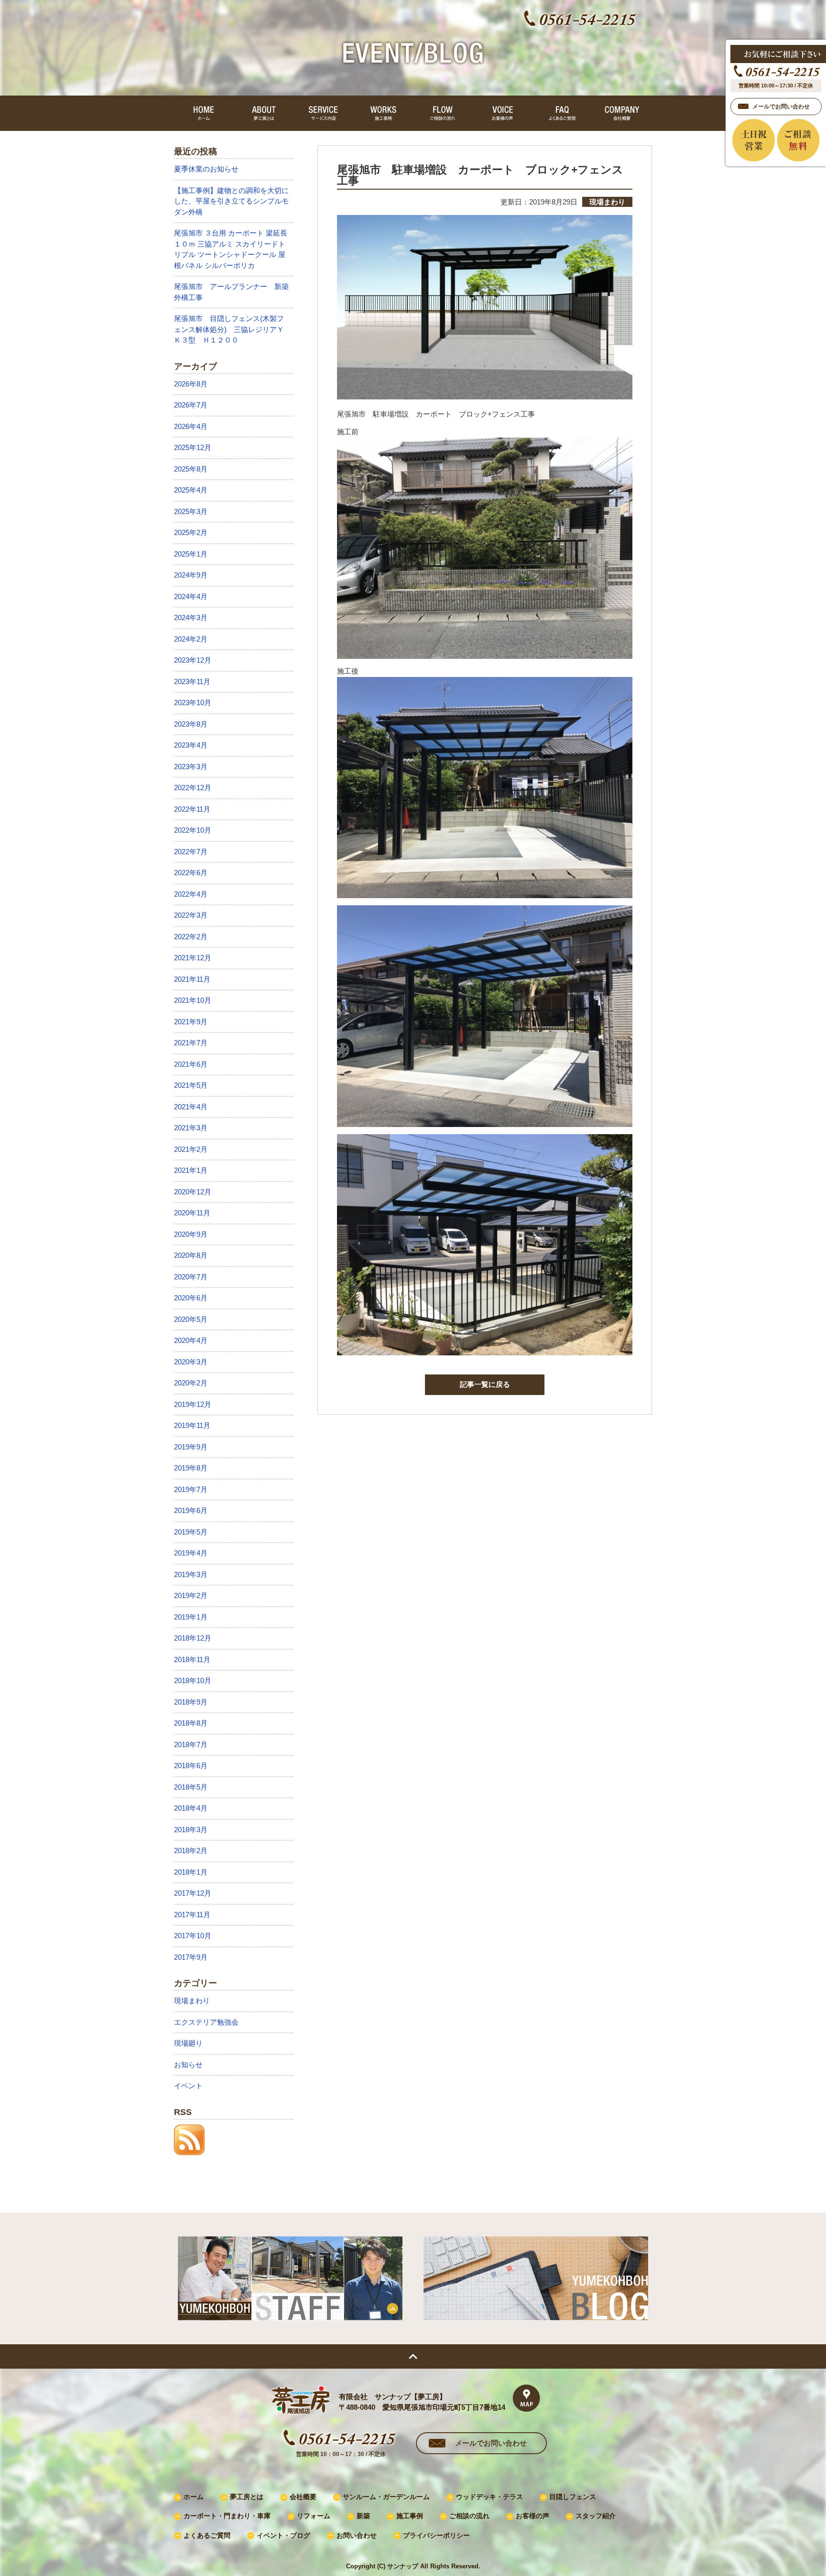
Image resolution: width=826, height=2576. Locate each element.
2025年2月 (191, 532)
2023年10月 (193, 703)
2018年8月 (191, 1723)
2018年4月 (191, 1808)
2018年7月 (191, 1744)
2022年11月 (192, 809)
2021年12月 (193, 958)
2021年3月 (191, 1128)
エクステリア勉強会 (206, 2022)
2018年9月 (191, 1702)
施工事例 (410, 2516)
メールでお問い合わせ (491, 2443)
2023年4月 (191, 745)
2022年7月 (191, 852)
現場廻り (188, 2043)
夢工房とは (247, 2497)
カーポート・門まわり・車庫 (227, 2516)
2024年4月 (191, 596)
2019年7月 (191, 1489)
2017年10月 (193, 1936)
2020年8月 (191, 1255)
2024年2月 (191, 639)
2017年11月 (192, 1915)
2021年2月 (191, 1149)
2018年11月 (192, 1659)
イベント (188, 2086)
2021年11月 (192, 979)
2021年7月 (191, 1043)
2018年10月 (193, 1680)
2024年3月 (191, 617)
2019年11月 (192, 1425)
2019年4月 (191, 1553)
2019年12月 (193, 1404)
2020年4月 (191, 1340)
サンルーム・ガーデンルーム (386, 2497)
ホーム (194, 2497)
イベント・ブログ (283, 2536)
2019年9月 (191, 1447)
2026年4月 (191, 426)
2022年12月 (193, 788)
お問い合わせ (357, 2536)
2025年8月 (191, 469)
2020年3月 (191, 1362)
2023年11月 (192, 682)
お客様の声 (533, 2516)
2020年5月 (191, 1319)
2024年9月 (191, 575)
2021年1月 (191, 1170)
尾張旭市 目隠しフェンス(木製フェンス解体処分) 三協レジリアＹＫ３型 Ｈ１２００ (229, 329)
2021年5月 (191, 1085)
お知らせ (188, 2065)
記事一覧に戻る (485, 1384)
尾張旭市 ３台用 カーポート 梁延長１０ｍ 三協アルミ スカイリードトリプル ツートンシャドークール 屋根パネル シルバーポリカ (231, 249)
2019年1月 (191, 1617)
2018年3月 (191, 1830)
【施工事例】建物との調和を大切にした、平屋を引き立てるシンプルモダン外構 (231, 201)
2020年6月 (191, 1298)
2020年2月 (191, 1383)
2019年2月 (191, 1595)
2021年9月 (191, 1022)
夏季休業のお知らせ (206, 169)
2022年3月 (191, 915)
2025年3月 (191, 511)
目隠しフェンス (573, 2497)
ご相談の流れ (469, 2516)
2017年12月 (193, 1893)
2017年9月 (191, 1957)
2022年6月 (191, 873)
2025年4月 (191, 490)
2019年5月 (191, 1532)
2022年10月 (193, 830)
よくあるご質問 (207, 2536)
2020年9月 (191, 1234)
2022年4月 (191, 894)
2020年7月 (191, 1277)
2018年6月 (191, 1766)
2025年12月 (193, 447)
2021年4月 (191, 1107)
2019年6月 (191, 1510)
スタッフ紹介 (596, 2516)
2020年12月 (193, 1192)
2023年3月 (191, 767)
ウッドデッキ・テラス (489, 2497)
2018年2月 (191, 1851)
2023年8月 (191, 724)
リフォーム (314, 2516)
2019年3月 (191, 1574)
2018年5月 (191, 1787)
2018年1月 (191, 1872)
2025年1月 (191, 554)
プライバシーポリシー (436, 2536)
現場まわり (192, 2001)
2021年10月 (193, 1000)
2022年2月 (191, 937)
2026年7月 (191, 405)
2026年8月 (191, 384)
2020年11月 (192, 1213)
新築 (363, 2516)
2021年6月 (191, 1064)
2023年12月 (193, 660)
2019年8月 (191, 1468)
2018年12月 (193, 1638)
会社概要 (303, 2497)
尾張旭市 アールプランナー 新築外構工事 (231, 292)
